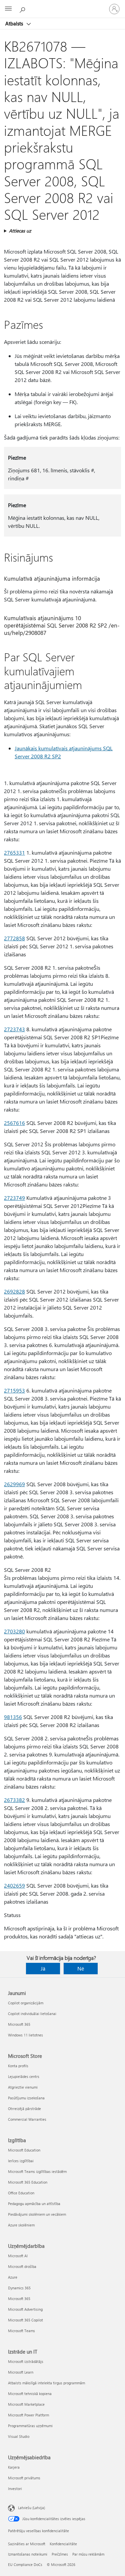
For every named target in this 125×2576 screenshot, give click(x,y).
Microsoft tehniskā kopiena (30, 2394)
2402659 (14, 1885)
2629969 (14, 1484)
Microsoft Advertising (25, 2309)
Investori (15, 2489)
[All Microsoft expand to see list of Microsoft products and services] (8, 9)
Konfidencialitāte (63, 2544)
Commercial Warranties (27, 2119)
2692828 (14, 1291)
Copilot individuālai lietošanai (32, 2014)
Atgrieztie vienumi (23, 2087)
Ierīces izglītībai (21, 2161)
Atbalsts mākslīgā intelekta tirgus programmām (46, 2383)
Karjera (14, 2467)
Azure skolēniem (21, 2225)
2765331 (14, 852)
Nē (81, 1968)
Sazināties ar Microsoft (27, 2544)
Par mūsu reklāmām (88, 2554)
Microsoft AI (18, 2256)
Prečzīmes (60, 2554)
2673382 (14, 1800)
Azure (13, 2277)
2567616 (14, 1123)
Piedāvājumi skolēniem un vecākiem (37, 2214)
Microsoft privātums (24, 2478)
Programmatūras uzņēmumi (30, 2426)
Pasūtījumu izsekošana (26, 2098)
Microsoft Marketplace (26, 2404)
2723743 (14, 1029)
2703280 (14, 1631)
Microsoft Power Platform (28, 2415)
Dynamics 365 (19, 2288)
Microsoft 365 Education (28, 2182)
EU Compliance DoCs (25, 2564)
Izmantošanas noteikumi (28, 2554)
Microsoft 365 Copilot (25, 2320)
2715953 (14, 1390)
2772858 (14, 938)
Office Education (21, 2193)
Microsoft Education (24, 2150)
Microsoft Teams (21, 2331)
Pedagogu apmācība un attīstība (34, 2204)
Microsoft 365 (19, 2024)
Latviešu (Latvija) (31, 2508)
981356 (13, 1717)
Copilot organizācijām (26, 2003)
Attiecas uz (20, 231)
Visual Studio (19, 2436)
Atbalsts (15, 23)
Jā (43, 1968)
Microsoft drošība (22, 2266)
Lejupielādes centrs (24, 2076)
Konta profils (18, 2066)
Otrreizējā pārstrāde (24, 2109)
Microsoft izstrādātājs (26, 2361)
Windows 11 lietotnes (25, 2035)
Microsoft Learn (21, 2372)
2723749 (14, 1198)
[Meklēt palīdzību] (23, 9)
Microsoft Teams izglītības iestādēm (37, 2171)
